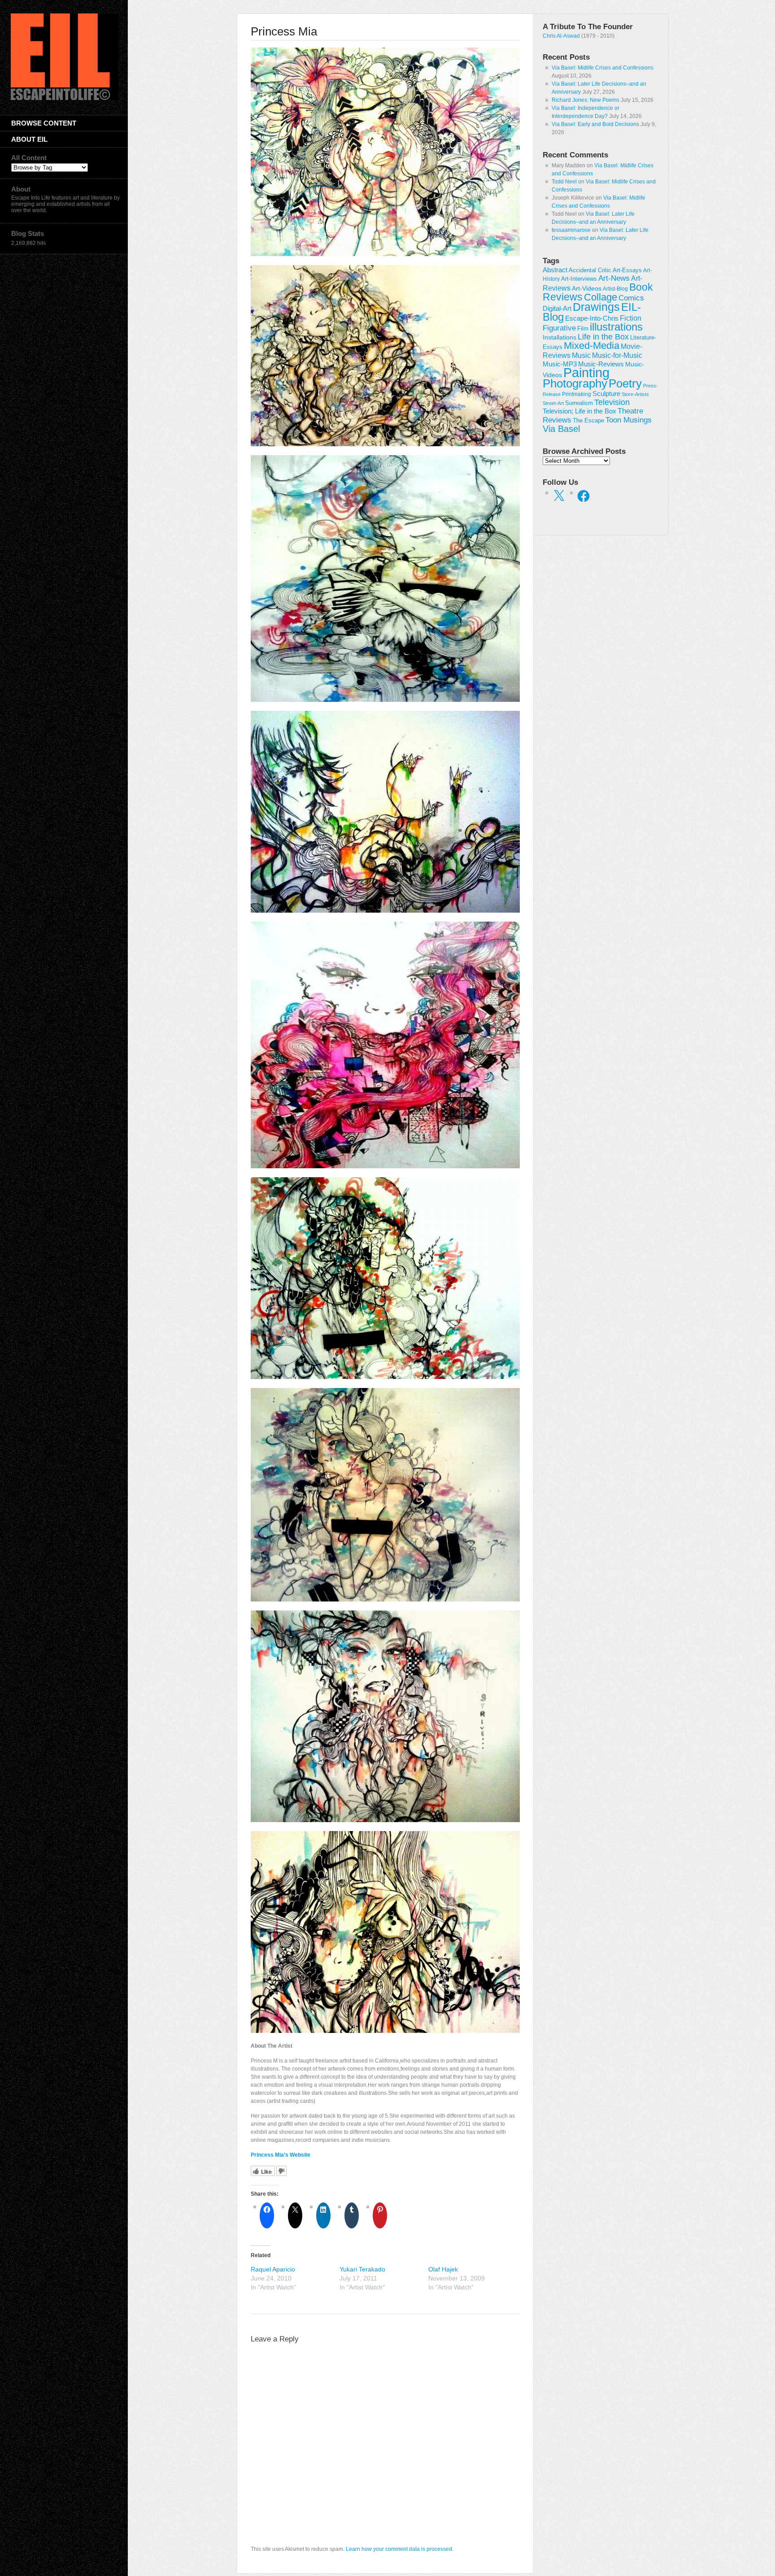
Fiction (631, 318)
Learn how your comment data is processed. (400, 2549)
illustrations (616, 327)
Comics (631, 298)
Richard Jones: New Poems (586, 100)
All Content (29, 158)
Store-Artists (635, 394)
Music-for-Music (617, 355)
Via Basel (561, 429)
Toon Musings (629, 420)
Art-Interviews (579, 279)
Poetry (625, 383)
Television (612, 402)
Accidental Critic (590, 270)
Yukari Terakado (362, 2269)
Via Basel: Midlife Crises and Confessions (603, 68)
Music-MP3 (560, 364)
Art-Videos (587, 288)
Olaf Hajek (443, 2269)
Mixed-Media (592, 346)
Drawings (596, 307)
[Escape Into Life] (65, 98)
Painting (586, 372)
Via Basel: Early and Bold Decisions (595, 124)
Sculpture (606, 394)
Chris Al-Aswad (561, 36)
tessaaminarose (571, 230)
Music (581, 355)
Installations (559, 337)
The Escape (588, 421)
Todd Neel (564, 182)
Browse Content (44, 123)
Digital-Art (557, 308)
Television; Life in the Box (579, 411)
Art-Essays (627, 270)
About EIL (29, 139)
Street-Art (553, 403)
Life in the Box (603, 337)
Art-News (614, 278)
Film (583, 329)
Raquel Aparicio (273, 2269)
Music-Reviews (601, 364)
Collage (601, 297)
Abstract (555, 270)
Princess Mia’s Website (281, 2155)
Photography (575, 383)
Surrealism (579, 403)
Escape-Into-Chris (592, 318)
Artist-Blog (615, 289)
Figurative (559, 328)
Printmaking (577, 394)
